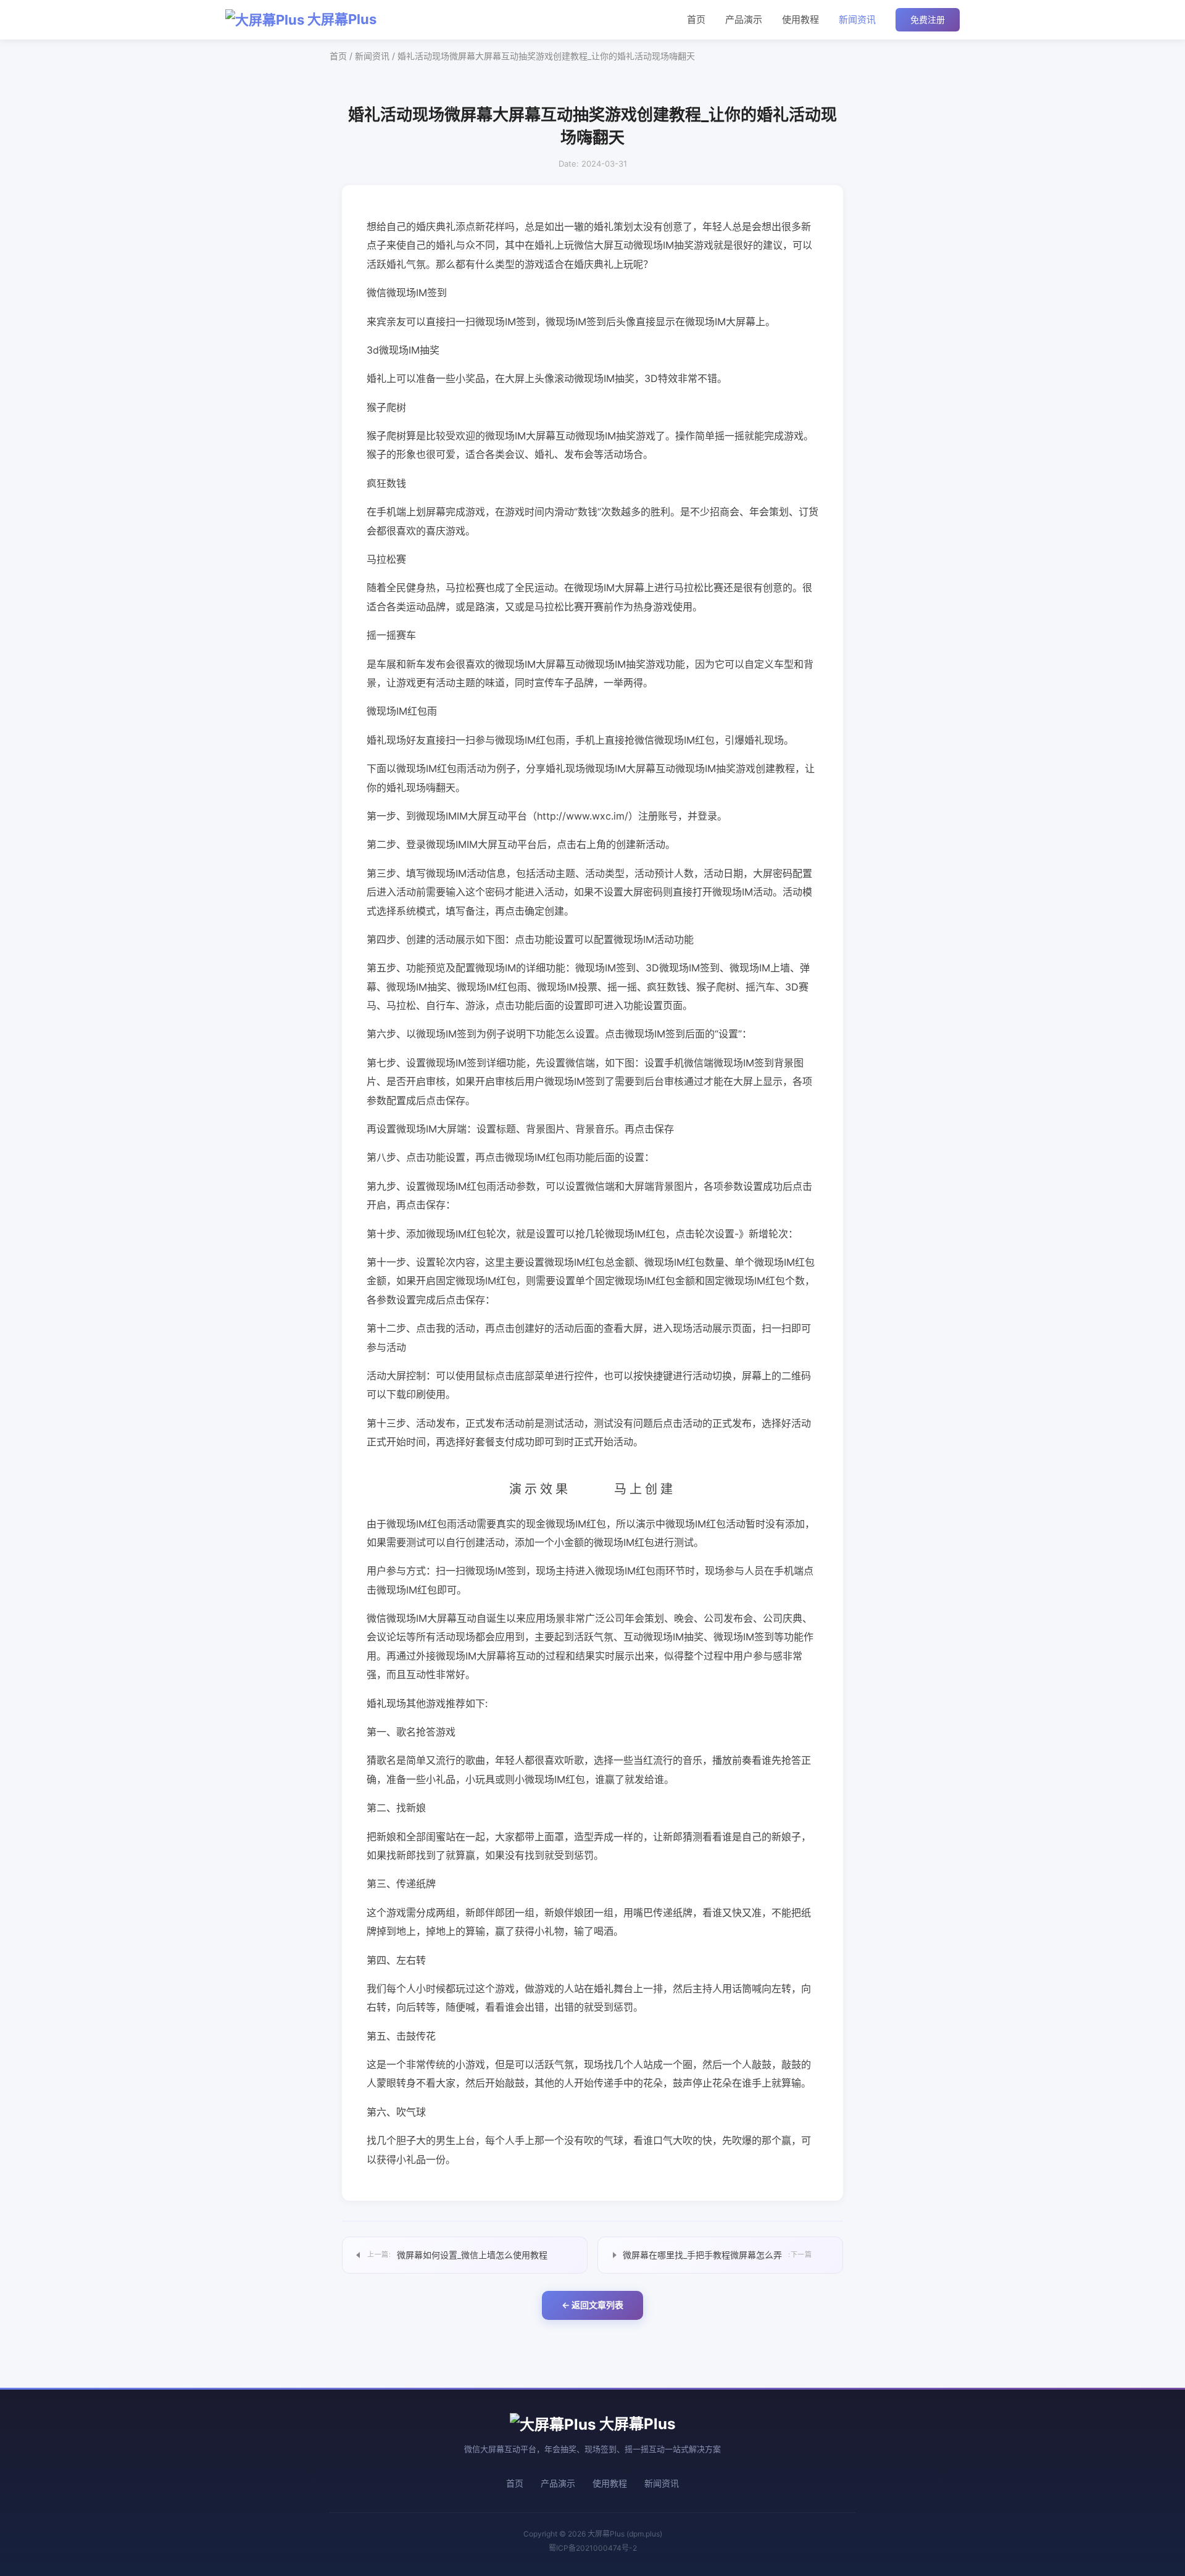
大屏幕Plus (340, 19)
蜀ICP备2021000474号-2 (593, 2548)
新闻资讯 (857, 19)
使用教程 (800, 19)
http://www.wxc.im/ (583, 816)
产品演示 (744, 19)
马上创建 (645, 1489)
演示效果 (540, 1489)
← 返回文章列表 (592, 2305)
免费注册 (928, 19)
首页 (696, 19)
